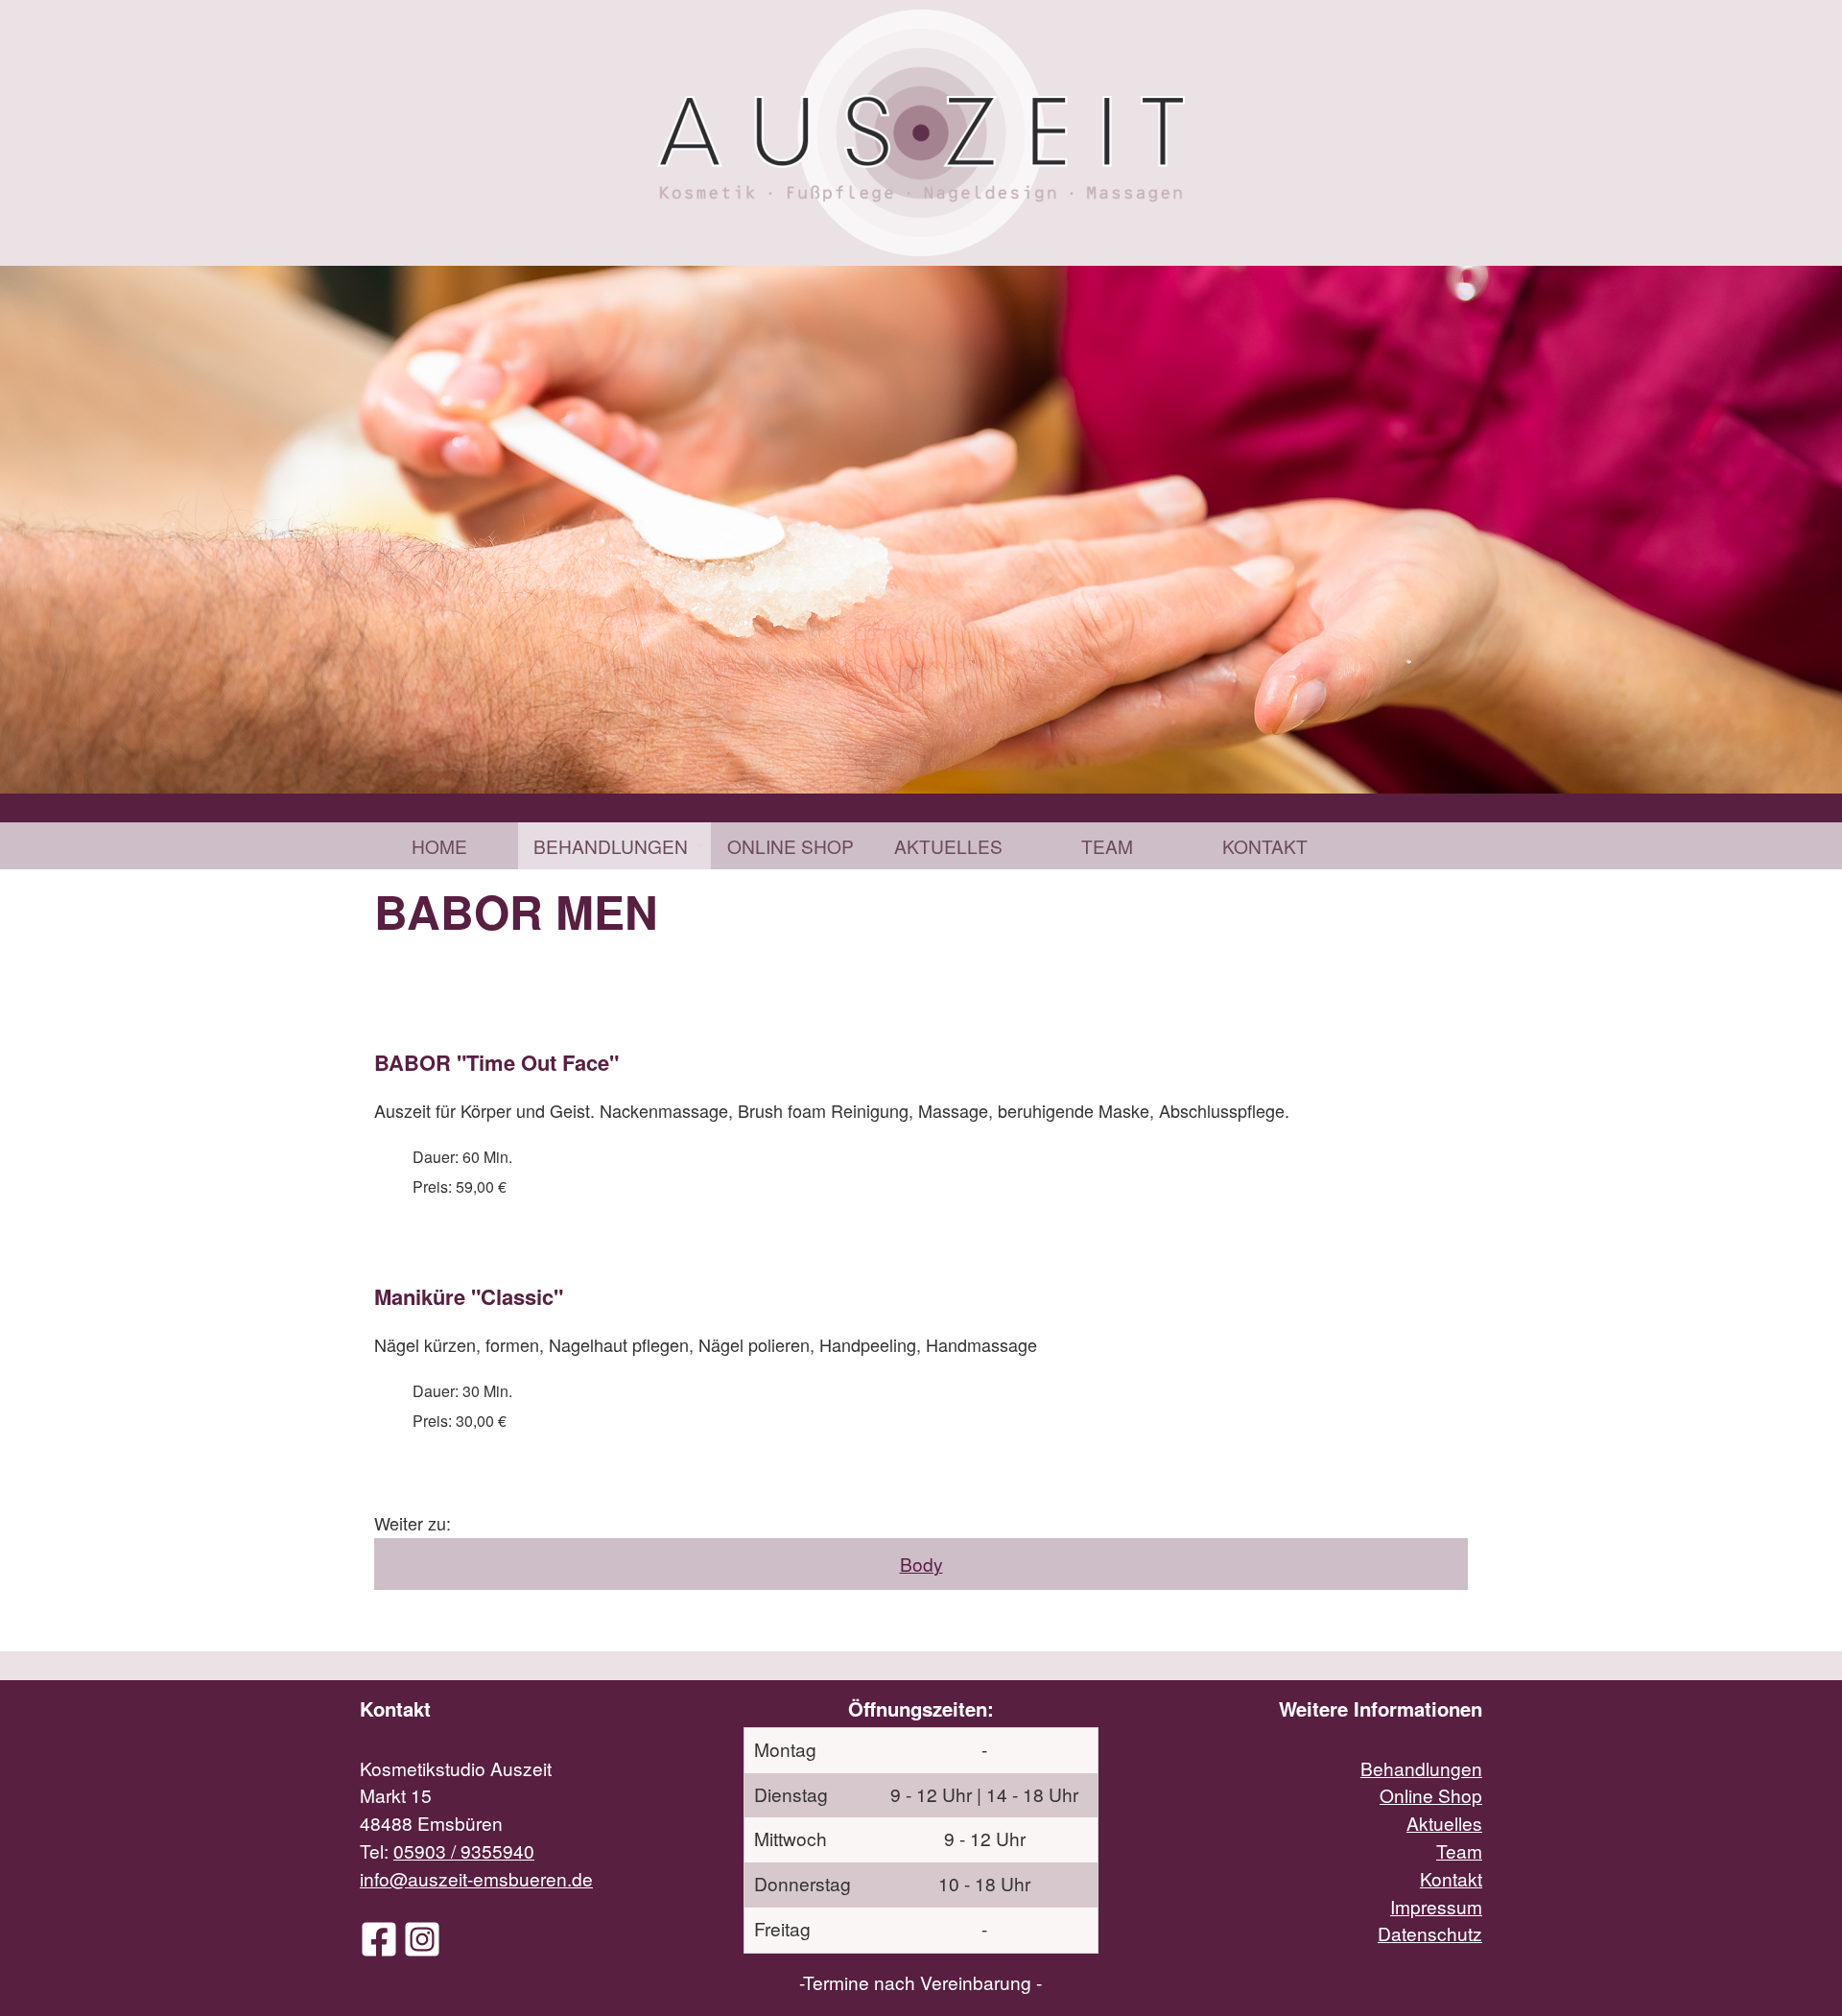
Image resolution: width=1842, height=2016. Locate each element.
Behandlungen (611, 846)
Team (1107, 846)
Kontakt (1265, 846)
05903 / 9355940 (464, 1850)
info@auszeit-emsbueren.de (476, 1878)
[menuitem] (439, 846)
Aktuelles (948, 846)
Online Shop (791, 846)
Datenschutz (1430, 1933)
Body (921, 1564)
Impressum (1436, 1906)
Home (439, 846)
